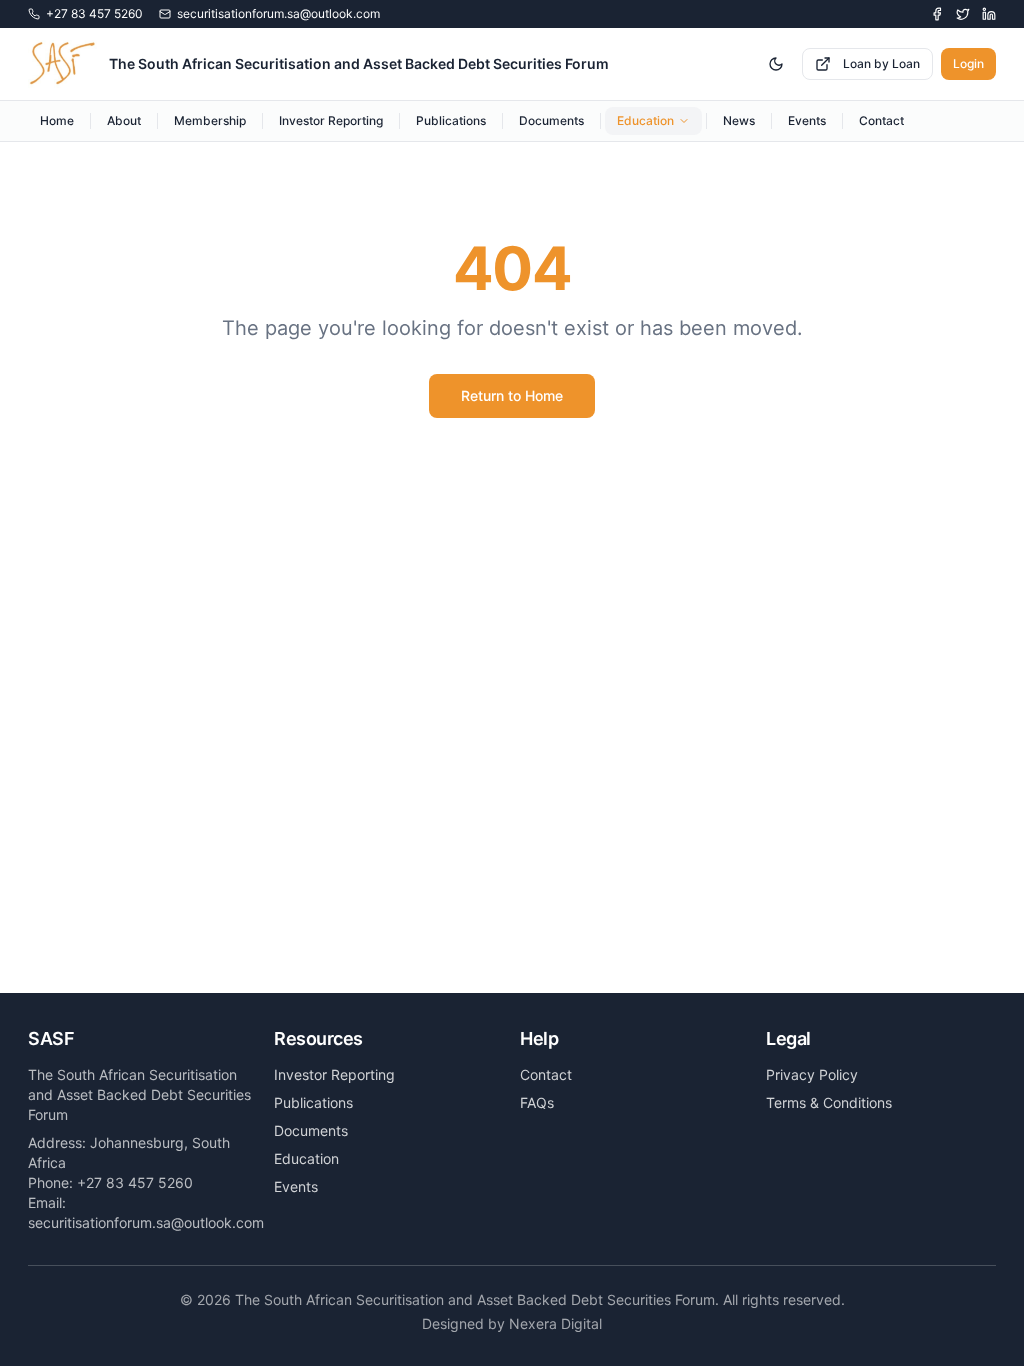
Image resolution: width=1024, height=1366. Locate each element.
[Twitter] (963, 14)
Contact (881, 120)
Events (807, 120)
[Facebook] (937, 14)
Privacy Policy (812, 1074)
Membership (210, 120)
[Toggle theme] (776, 64)
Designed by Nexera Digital (512, 1323)
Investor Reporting (331, 120)
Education (645, 120)
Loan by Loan (881, 63)
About (124, 120)
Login (968, 63)
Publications (451, 120)
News (739, 120)
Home (57, 120)
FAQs (537, 1102)
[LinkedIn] (989, 14)
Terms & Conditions (829, 1102)
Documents (551, 120)
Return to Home (512, 395)
